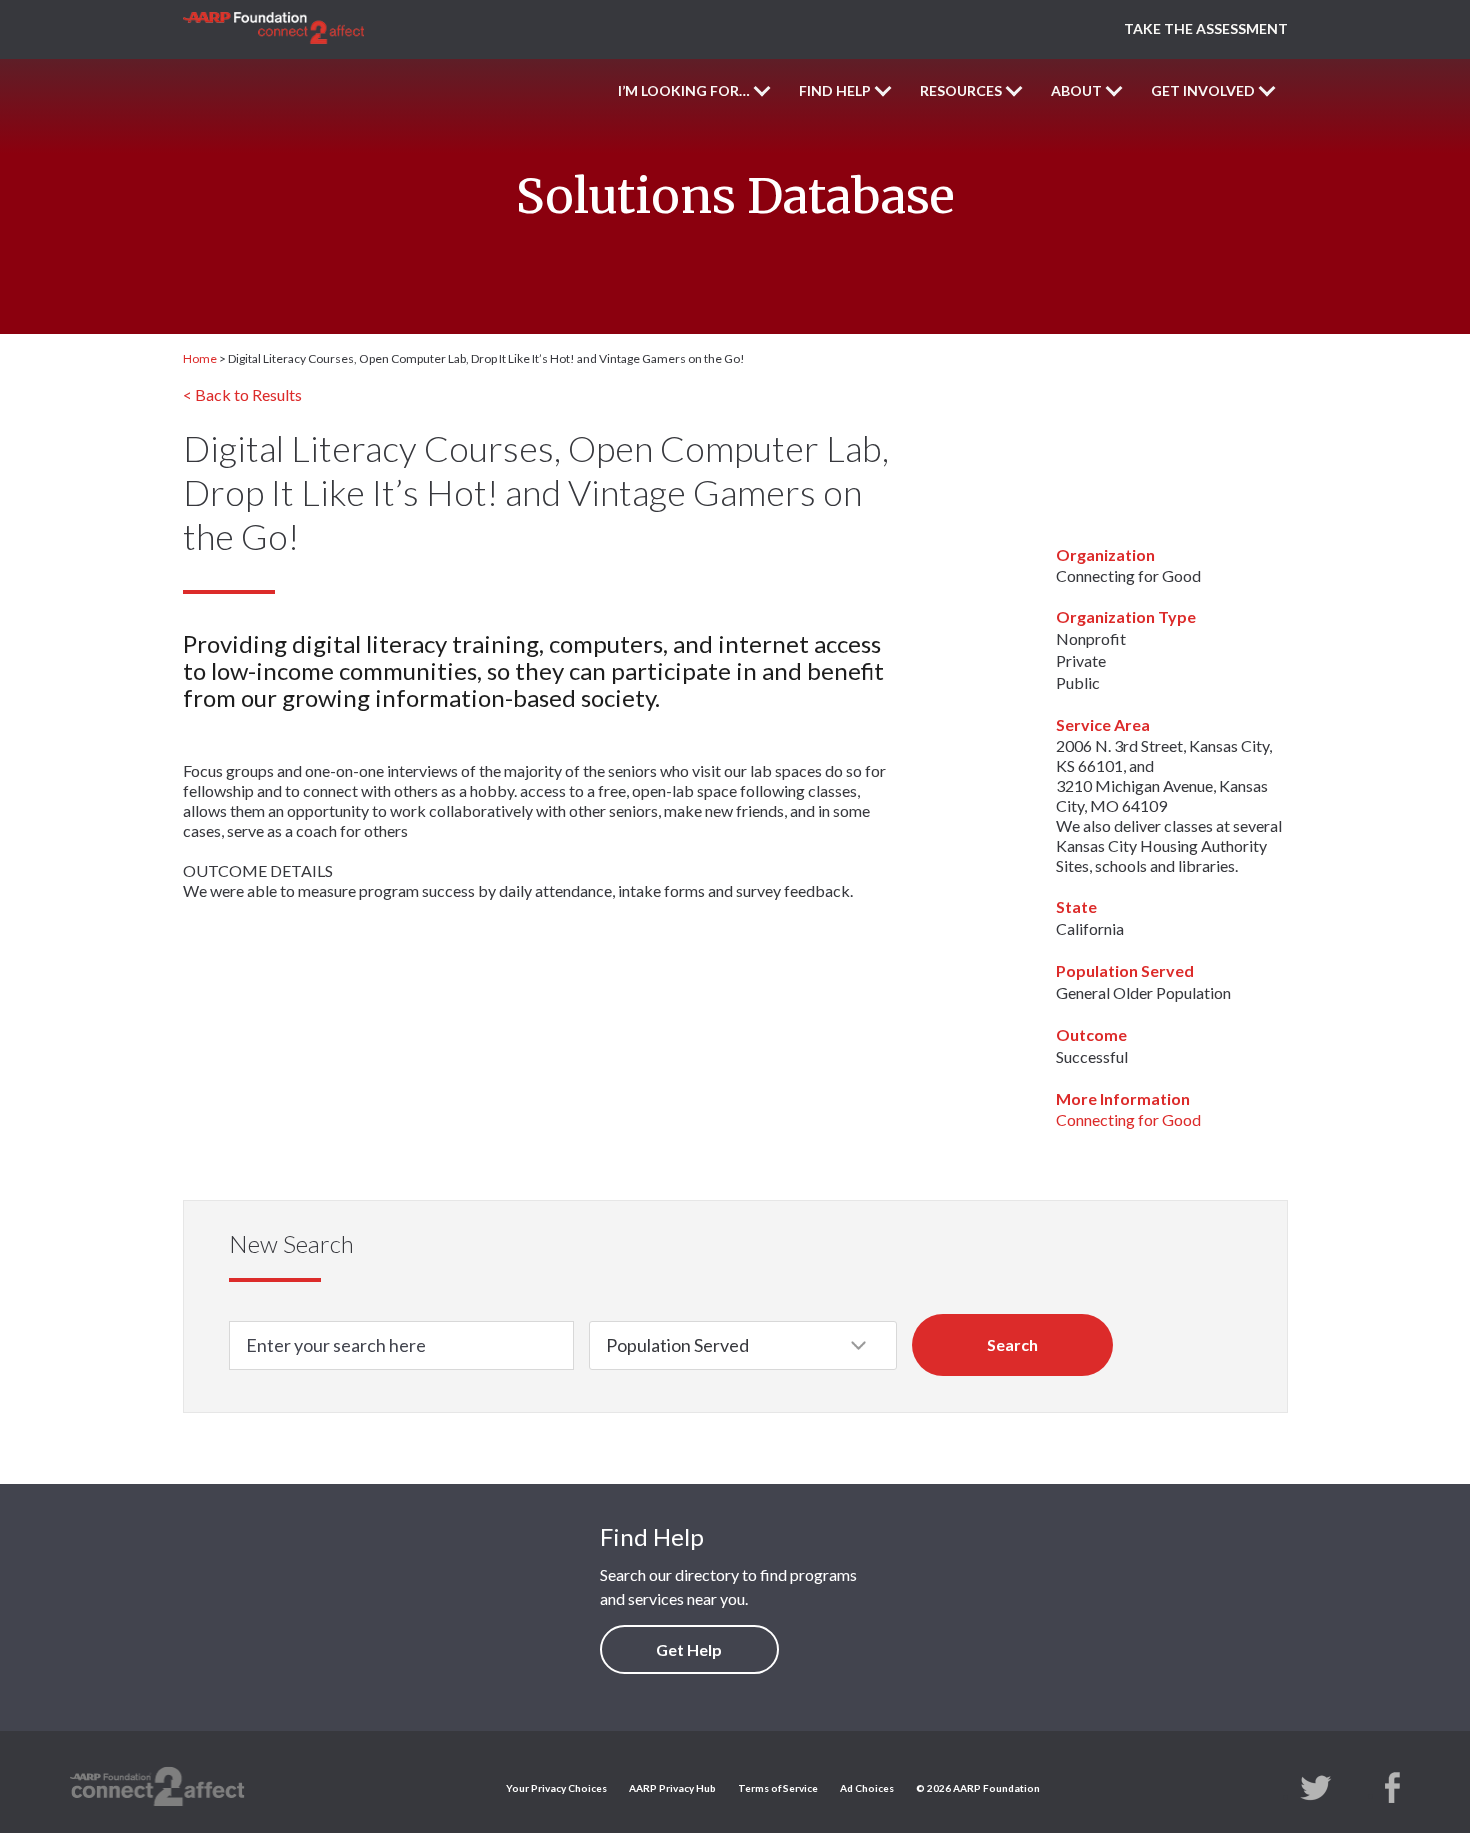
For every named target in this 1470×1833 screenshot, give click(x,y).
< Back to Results (242, 394)
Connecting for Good (1128, 1119)
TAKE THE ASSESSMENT (1206, 28)
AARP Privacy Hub (672, 1788)
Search (1012, 1344)
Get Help (689, 1649)
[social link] (1316, 1786)
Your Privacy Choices (556, 1788)
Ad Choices (867, 1788)
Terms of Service (778, 1788)
